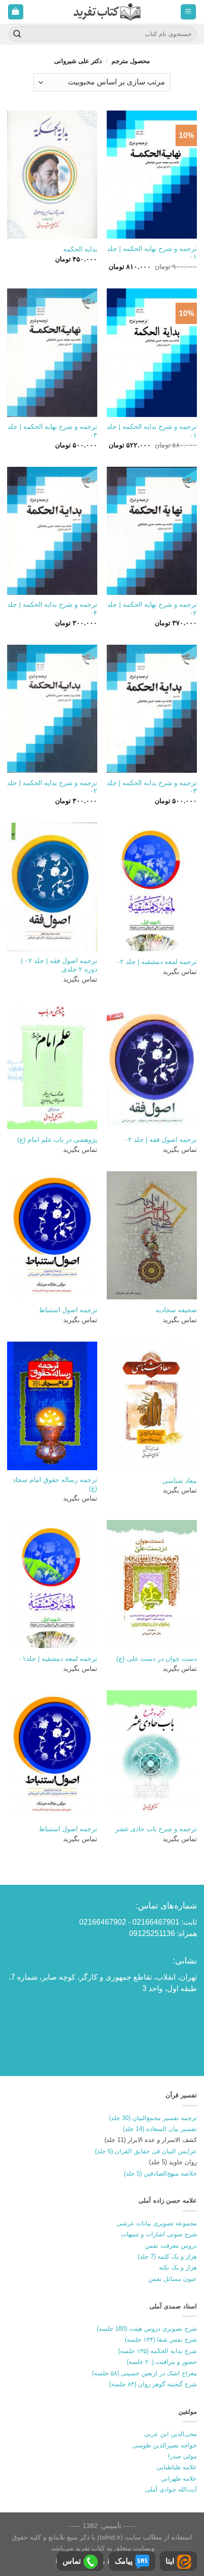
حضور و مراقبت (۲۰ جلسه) (162, 2362)
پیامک (124, 2561)
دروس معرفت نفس (171, 2246)
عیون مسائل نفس (173, 2279)
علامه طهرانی (179, 2479)
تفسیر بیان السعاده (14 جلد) (160, 2129)
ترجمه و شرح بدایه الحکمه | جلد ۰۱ (152, 431)
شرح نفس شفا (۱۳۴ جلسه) (161, 2340)
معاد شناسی (180, 1481)
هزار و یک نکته (178, 2267)
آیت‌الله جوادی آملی (171, 2489)
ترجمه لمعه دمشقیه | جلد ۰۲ (157, 962)
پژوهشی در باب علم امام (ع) (57, 1140)
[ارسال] (17, 34)
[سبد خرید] (16, 12)
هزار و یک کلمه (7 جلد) (167, 2256)
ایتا (170, 2561)
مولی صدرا (182, 2456)
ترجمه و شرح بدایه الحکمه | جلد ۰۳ (152, 787)
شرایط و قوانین (104, 2561)
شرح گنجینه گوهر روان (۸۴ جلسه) (153, 2384)
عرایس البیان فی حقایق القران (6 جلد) (146, 2151)
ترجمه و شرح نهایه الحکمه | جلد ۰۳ (52, 431)
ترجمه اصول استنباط (68, 1310)
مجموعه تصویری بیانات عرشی (157, 2223)
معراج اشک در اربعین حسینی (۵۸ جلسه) (144, 2373)
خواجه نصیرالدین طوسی (165, 2445)
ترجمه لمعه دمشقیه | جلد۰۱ (58, 1659)
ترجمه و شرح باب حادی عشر (156, 1829)
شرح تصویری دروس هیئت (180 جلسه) (147, 2329)
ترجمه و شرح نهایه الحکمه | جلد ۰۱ (152, 253)
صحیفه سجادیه (176, 1310)
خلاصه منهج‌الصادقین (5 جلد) (160, 2173)
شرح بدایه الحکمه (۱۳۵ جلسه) (158, 2351)
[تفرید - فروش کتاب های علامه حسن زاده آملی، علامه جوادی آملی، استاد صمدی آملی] (107, 12)
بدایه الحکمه (80, 249)
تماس (72, 2561)
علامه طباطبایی (177, 2467)
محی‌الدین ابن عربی (171, 2434)
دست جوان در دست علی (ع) (157, 1659)
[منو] (189, 12)
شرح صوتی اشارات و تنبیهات (159, 2234)
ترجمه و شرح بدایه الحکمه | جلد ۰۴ (52, 609)
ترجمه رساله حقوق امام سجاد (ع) (55, 1484)
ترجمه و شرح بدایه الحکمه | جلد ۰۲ (52, 787)
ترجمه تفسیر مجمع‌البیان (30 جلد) (153, 2118)
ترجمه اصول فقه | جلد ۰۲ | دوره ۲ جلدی (59, 965)
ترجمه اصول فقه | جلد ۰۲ (161, 1140)
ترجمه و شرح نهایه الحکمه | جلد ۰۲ (152, 609)
